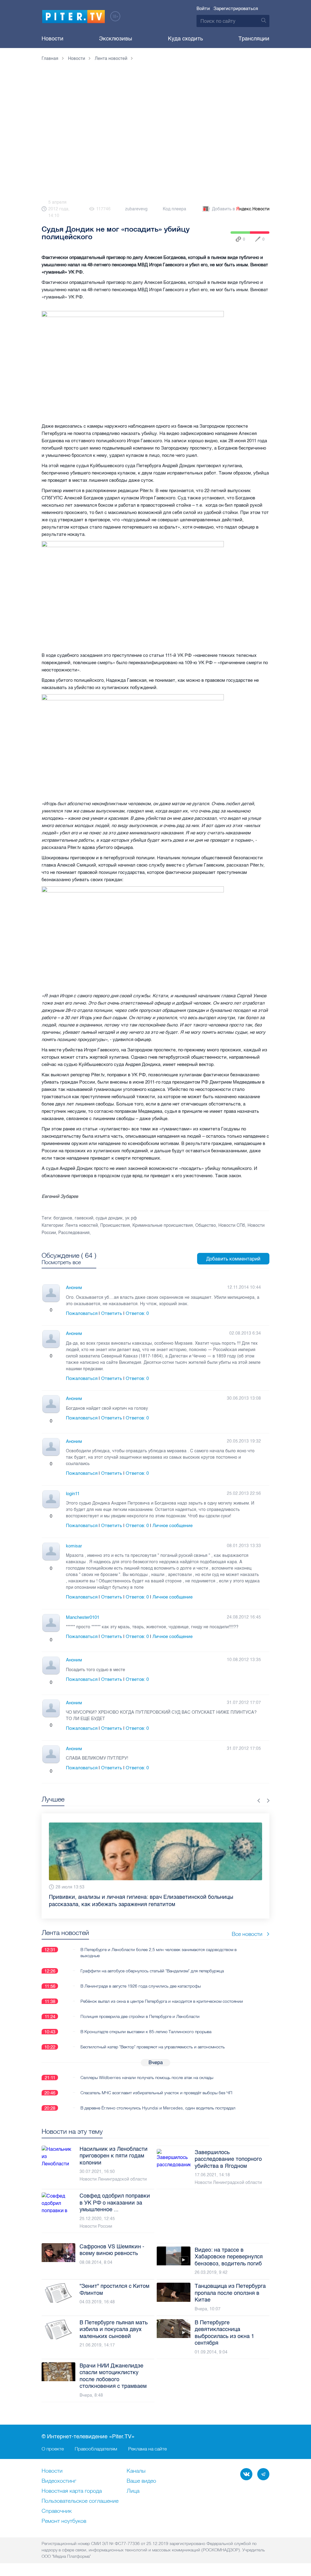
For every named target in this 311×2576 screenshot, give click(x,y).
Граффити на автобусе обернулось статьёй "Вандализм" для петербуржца (152, 1964)
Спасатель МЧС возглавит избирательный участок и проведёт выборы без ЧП (156, 2085)
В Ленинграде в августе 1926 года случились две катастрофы (141, 1979)
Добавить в (241, 209)
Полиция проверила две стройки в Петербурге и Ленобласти (140, 2009)
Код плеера (174, 209)
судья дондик (109, 1218)
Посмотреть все (61, 1262)
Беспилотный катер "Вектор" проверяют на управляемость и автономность (153, 2040)
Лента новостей (82, 1225)
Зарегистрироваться (236, 9)
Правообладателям (96, 2449)
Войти (203, 9)
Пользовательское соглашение (80, 2501)
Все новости (247, 1927)
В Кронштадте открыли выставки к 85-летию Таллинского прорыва (146, 2024)
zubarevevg (136, 209)
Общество (206, 1225)
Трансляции (254, 39)
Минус (57, 1310)
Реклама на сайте (147, 2449)
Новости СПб (232, 1225)
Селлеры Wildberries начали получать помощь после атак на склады (147, 2070)
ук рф (131, 1218)
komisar (74, 1546)
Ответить (112, 1313)
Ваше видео (141, 2481)
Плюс (45, 1310)
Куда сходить (185, 39)
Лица (133, 2491)
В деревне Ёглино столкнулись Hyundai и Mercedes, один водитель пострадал (158, 2101)
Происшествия (115, 1225)
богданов (63, 1218)
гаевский (84, 1218)
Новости (53, 39)
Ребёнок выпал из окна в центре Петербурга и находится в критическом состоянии (162, 1994)
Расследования (74, 1233)
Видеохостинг (59, 2481)
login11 (73, 1494)
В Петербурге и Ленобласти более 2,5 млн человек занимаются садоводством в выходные (159, 1945)
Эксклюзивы (116, 39)
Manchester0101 (83, 1617)
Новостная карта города (72, 2491)
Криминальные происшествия (163, 1225)
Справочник (57, 2511)
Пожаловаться (82, 1313)
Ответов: (137, 1313)
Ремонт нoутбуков (64, 2521)
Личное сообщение (173, 1526)
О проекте (53, 2449)
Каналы (136, 2471)
